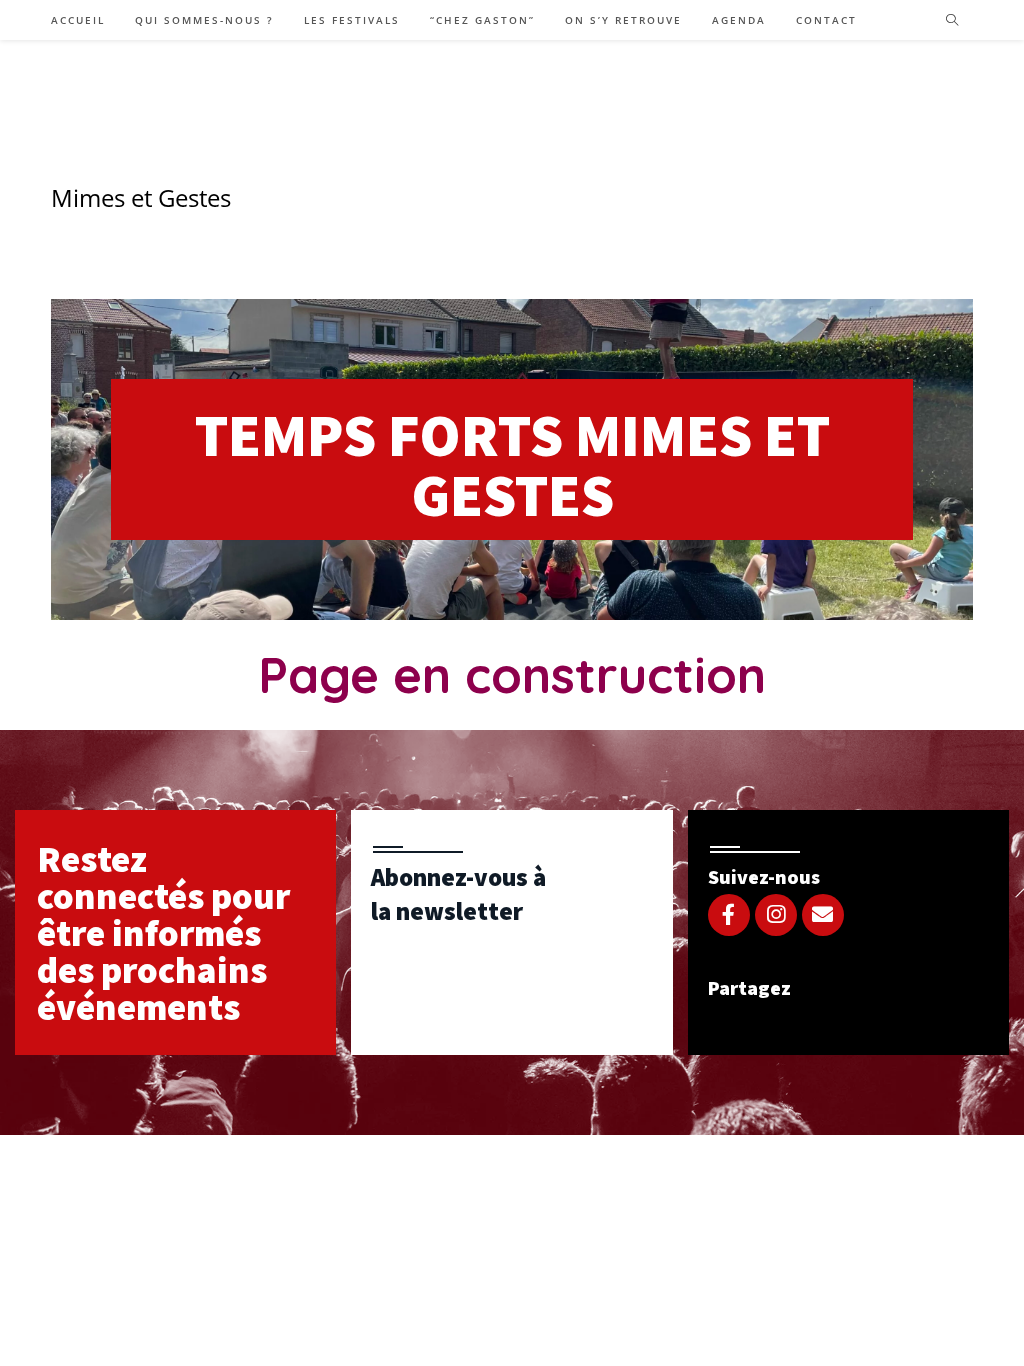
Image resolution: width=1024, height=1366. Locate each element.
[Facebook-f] (729, 915)
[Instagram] (776, 915)
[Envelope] (823, 915)
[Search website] (952, 21)
